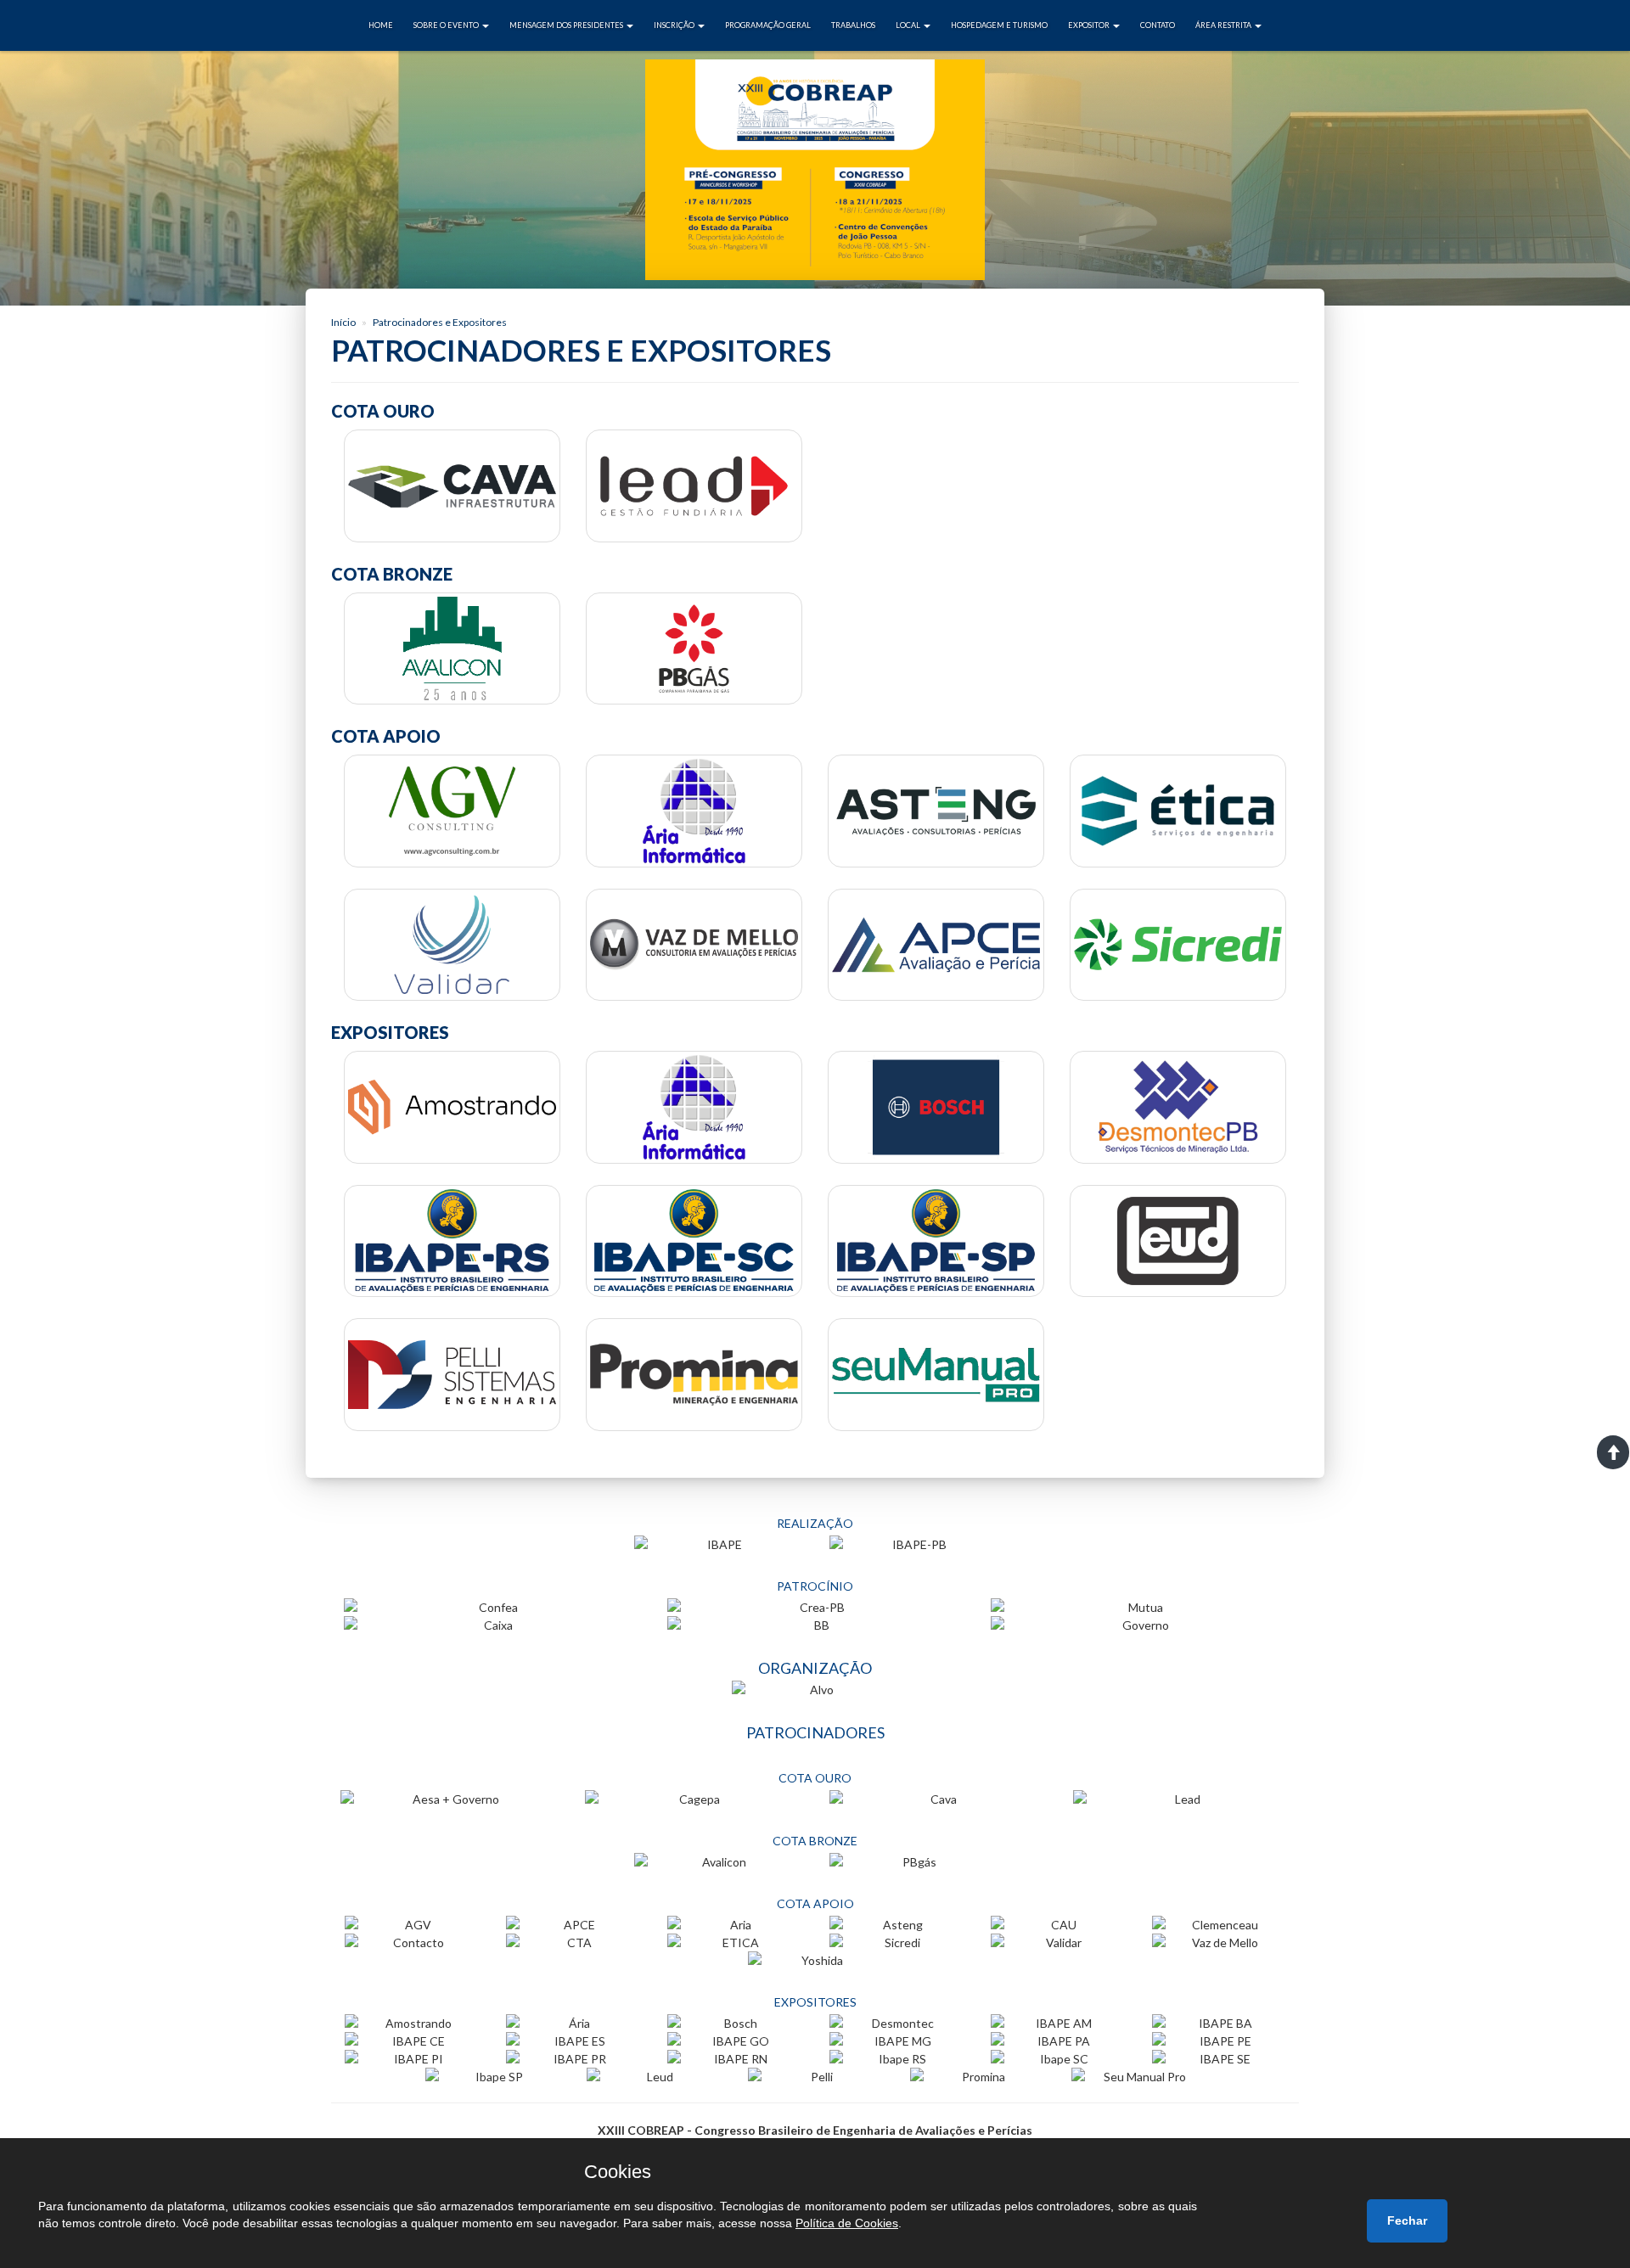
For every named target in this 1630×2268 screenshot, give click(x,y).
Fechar (1407, 2220)
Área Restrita (1224, 25)
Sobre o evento (447, 25)
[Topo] (1613, 1452)
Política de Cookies (847, 2223)
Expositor (1090, 25)
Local (909, 25)
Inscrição (675, 25)
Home (381, 25)
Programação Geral (768, 25)
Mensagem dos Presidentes (567, 25)
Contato (1158, 25)
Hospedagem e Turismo (999, 25)
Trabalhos (853, 25)
